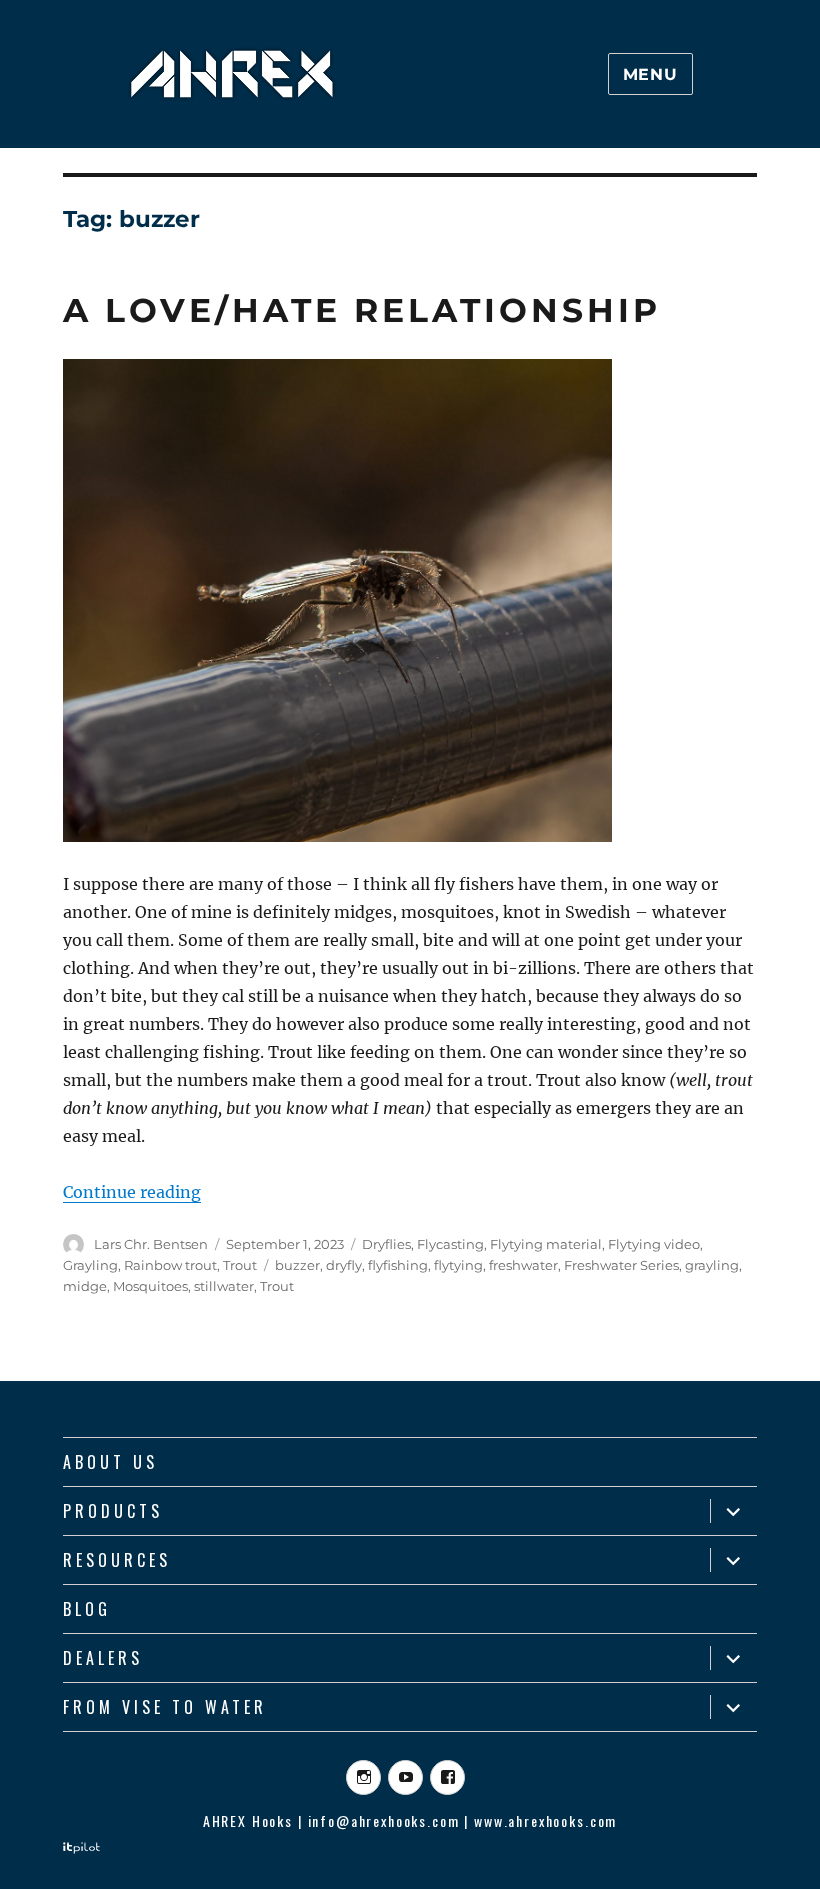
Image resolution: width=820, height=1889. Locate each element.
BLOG (87, 1609)
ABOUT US (110, 1462)
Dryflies (386, 1244)
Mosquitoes (150, 1286)
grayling (712, 1265)
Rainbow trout (170, 1265)
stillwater (224, 1286)
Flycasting (450, 1244)
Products (113, 1511)
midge (85, 1286)
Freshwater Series (621, 1265)
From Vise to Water (165, 1707)
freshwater (523, 1265)
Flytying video (654, 1244)
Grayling (90, 1265)
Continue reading (132, 1192)
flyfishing (398, 1265)
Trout (240, 1265)
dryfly (344, 1265)
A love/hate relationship (362, 310)
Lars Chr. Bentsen (151, 1244)
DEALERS (103, 1658)
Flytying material (546, 1244)
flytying (458, 1265)
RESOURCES (117, 1560)
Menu (650, 74)
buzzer (297, 1265)
